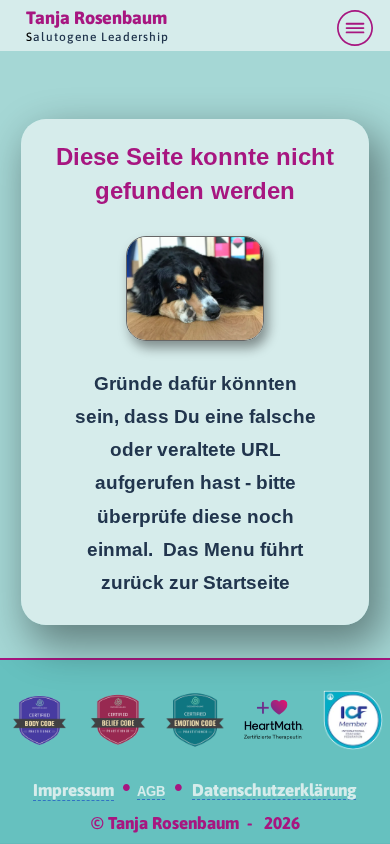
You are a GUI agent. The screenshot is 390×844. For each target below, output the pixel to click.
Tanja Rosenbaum (96, 17)
